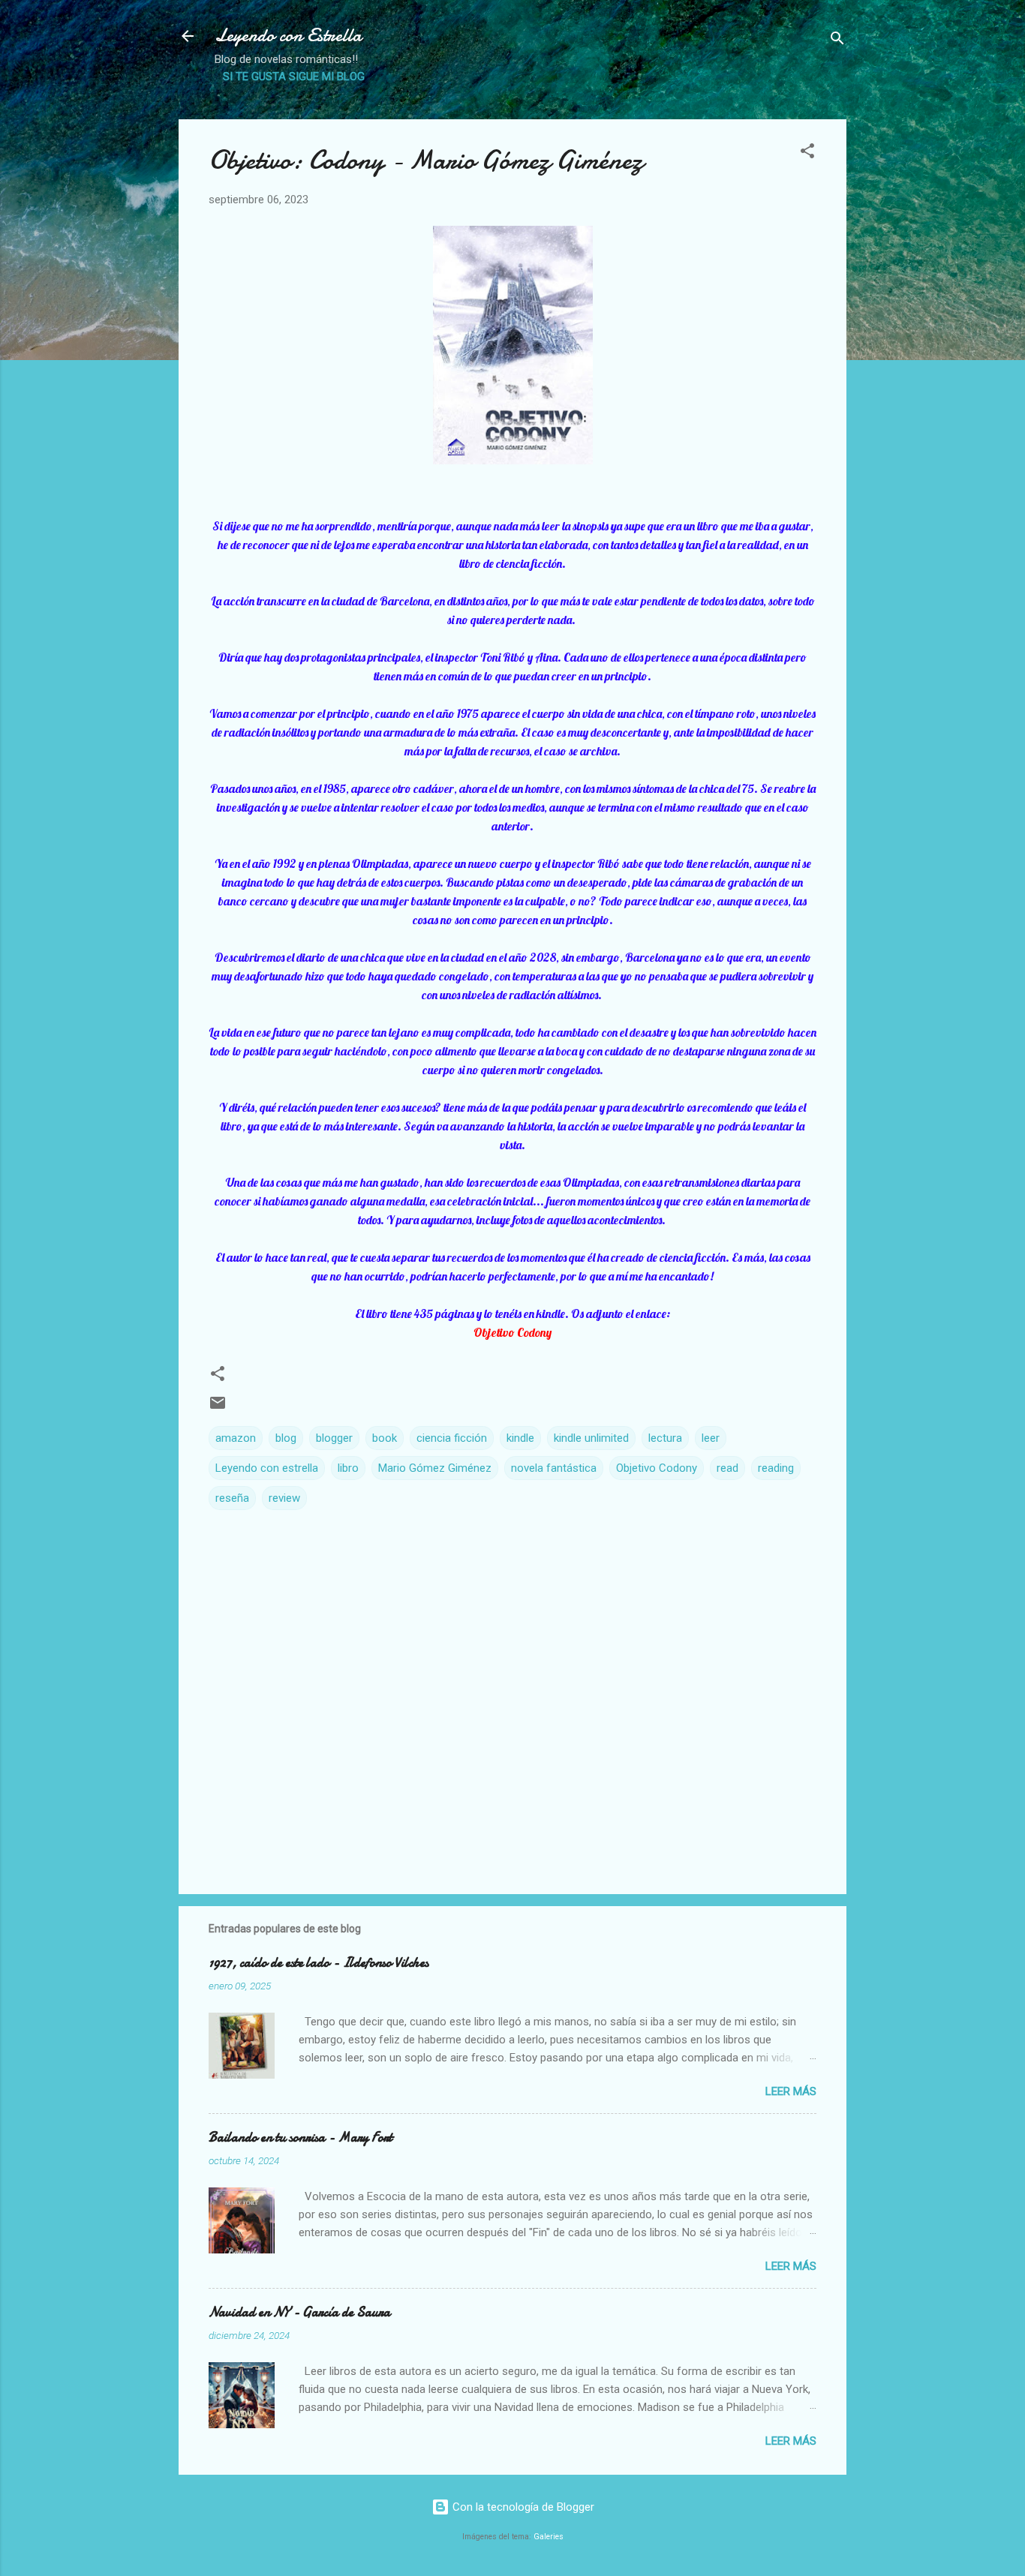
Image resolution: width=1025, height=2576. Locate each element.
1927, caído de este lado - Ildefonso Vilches (319, 1963)
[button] (807, 153)
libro (348, 1468)
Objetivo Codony (657, 1468)
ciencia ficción (452, 1438)
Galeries (549, 2537)
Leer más (791, 2091)
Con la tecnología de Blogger (522, 2507)
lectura (665, 1438)
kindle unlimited (591, 1438)
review (284, 1498)
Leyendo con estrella (267, 1468)
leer (711, 1438)
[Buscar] (837, 41)
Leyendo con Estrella (288, 36)
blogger (334, 1438)
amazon (236, 1438)
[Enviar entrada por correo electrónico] (218, 1408)
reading (776, 1468)
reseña (232, 1498)
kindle (520, 1438)
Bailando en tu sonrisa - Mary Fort (301, 2138)
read (727, 1468)
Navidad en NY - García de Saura (299, 2312)
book (385, 1438)
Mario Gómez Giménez (435, 1468)
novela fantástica (554, 1468)
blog (286, 1438)
